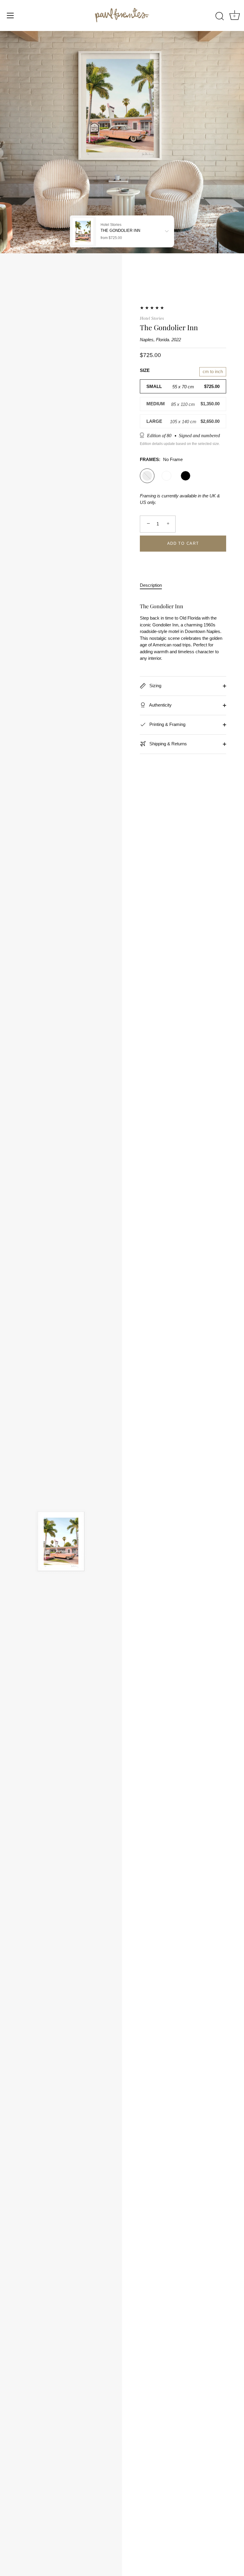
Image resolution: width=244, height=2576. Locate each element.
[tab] (154, 585)
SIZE (145, 370)
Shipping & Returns (168, 744)
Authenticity (160, 705)
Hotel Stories (152, 318)
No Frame (147, 476)
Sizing (155, 686)
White (166, 476)
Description (151, 585)
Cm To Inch (213, 371)
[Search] (220, 16)
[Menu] (10, 15)
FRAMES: (161, 459)
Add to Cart (183, 543)
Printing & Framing (167, 724)
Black (186, 476)
